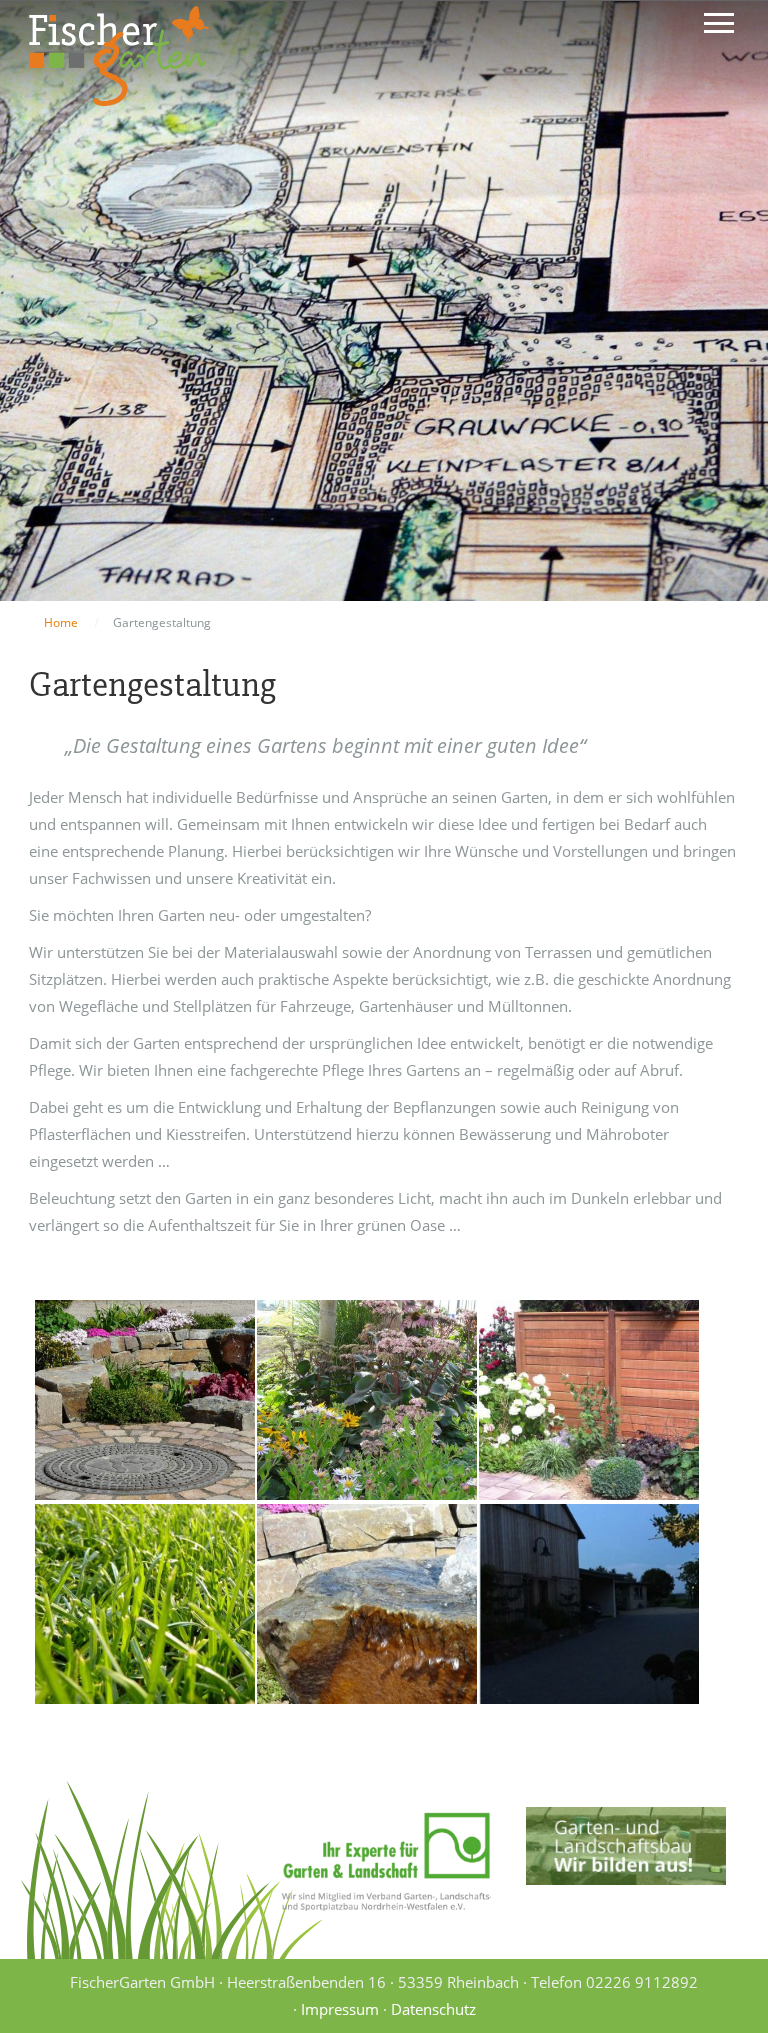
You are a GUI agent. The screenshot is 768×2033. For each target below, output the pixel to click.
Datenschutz (433, 2009)
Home (61, 622)
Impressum (340, 2009)
